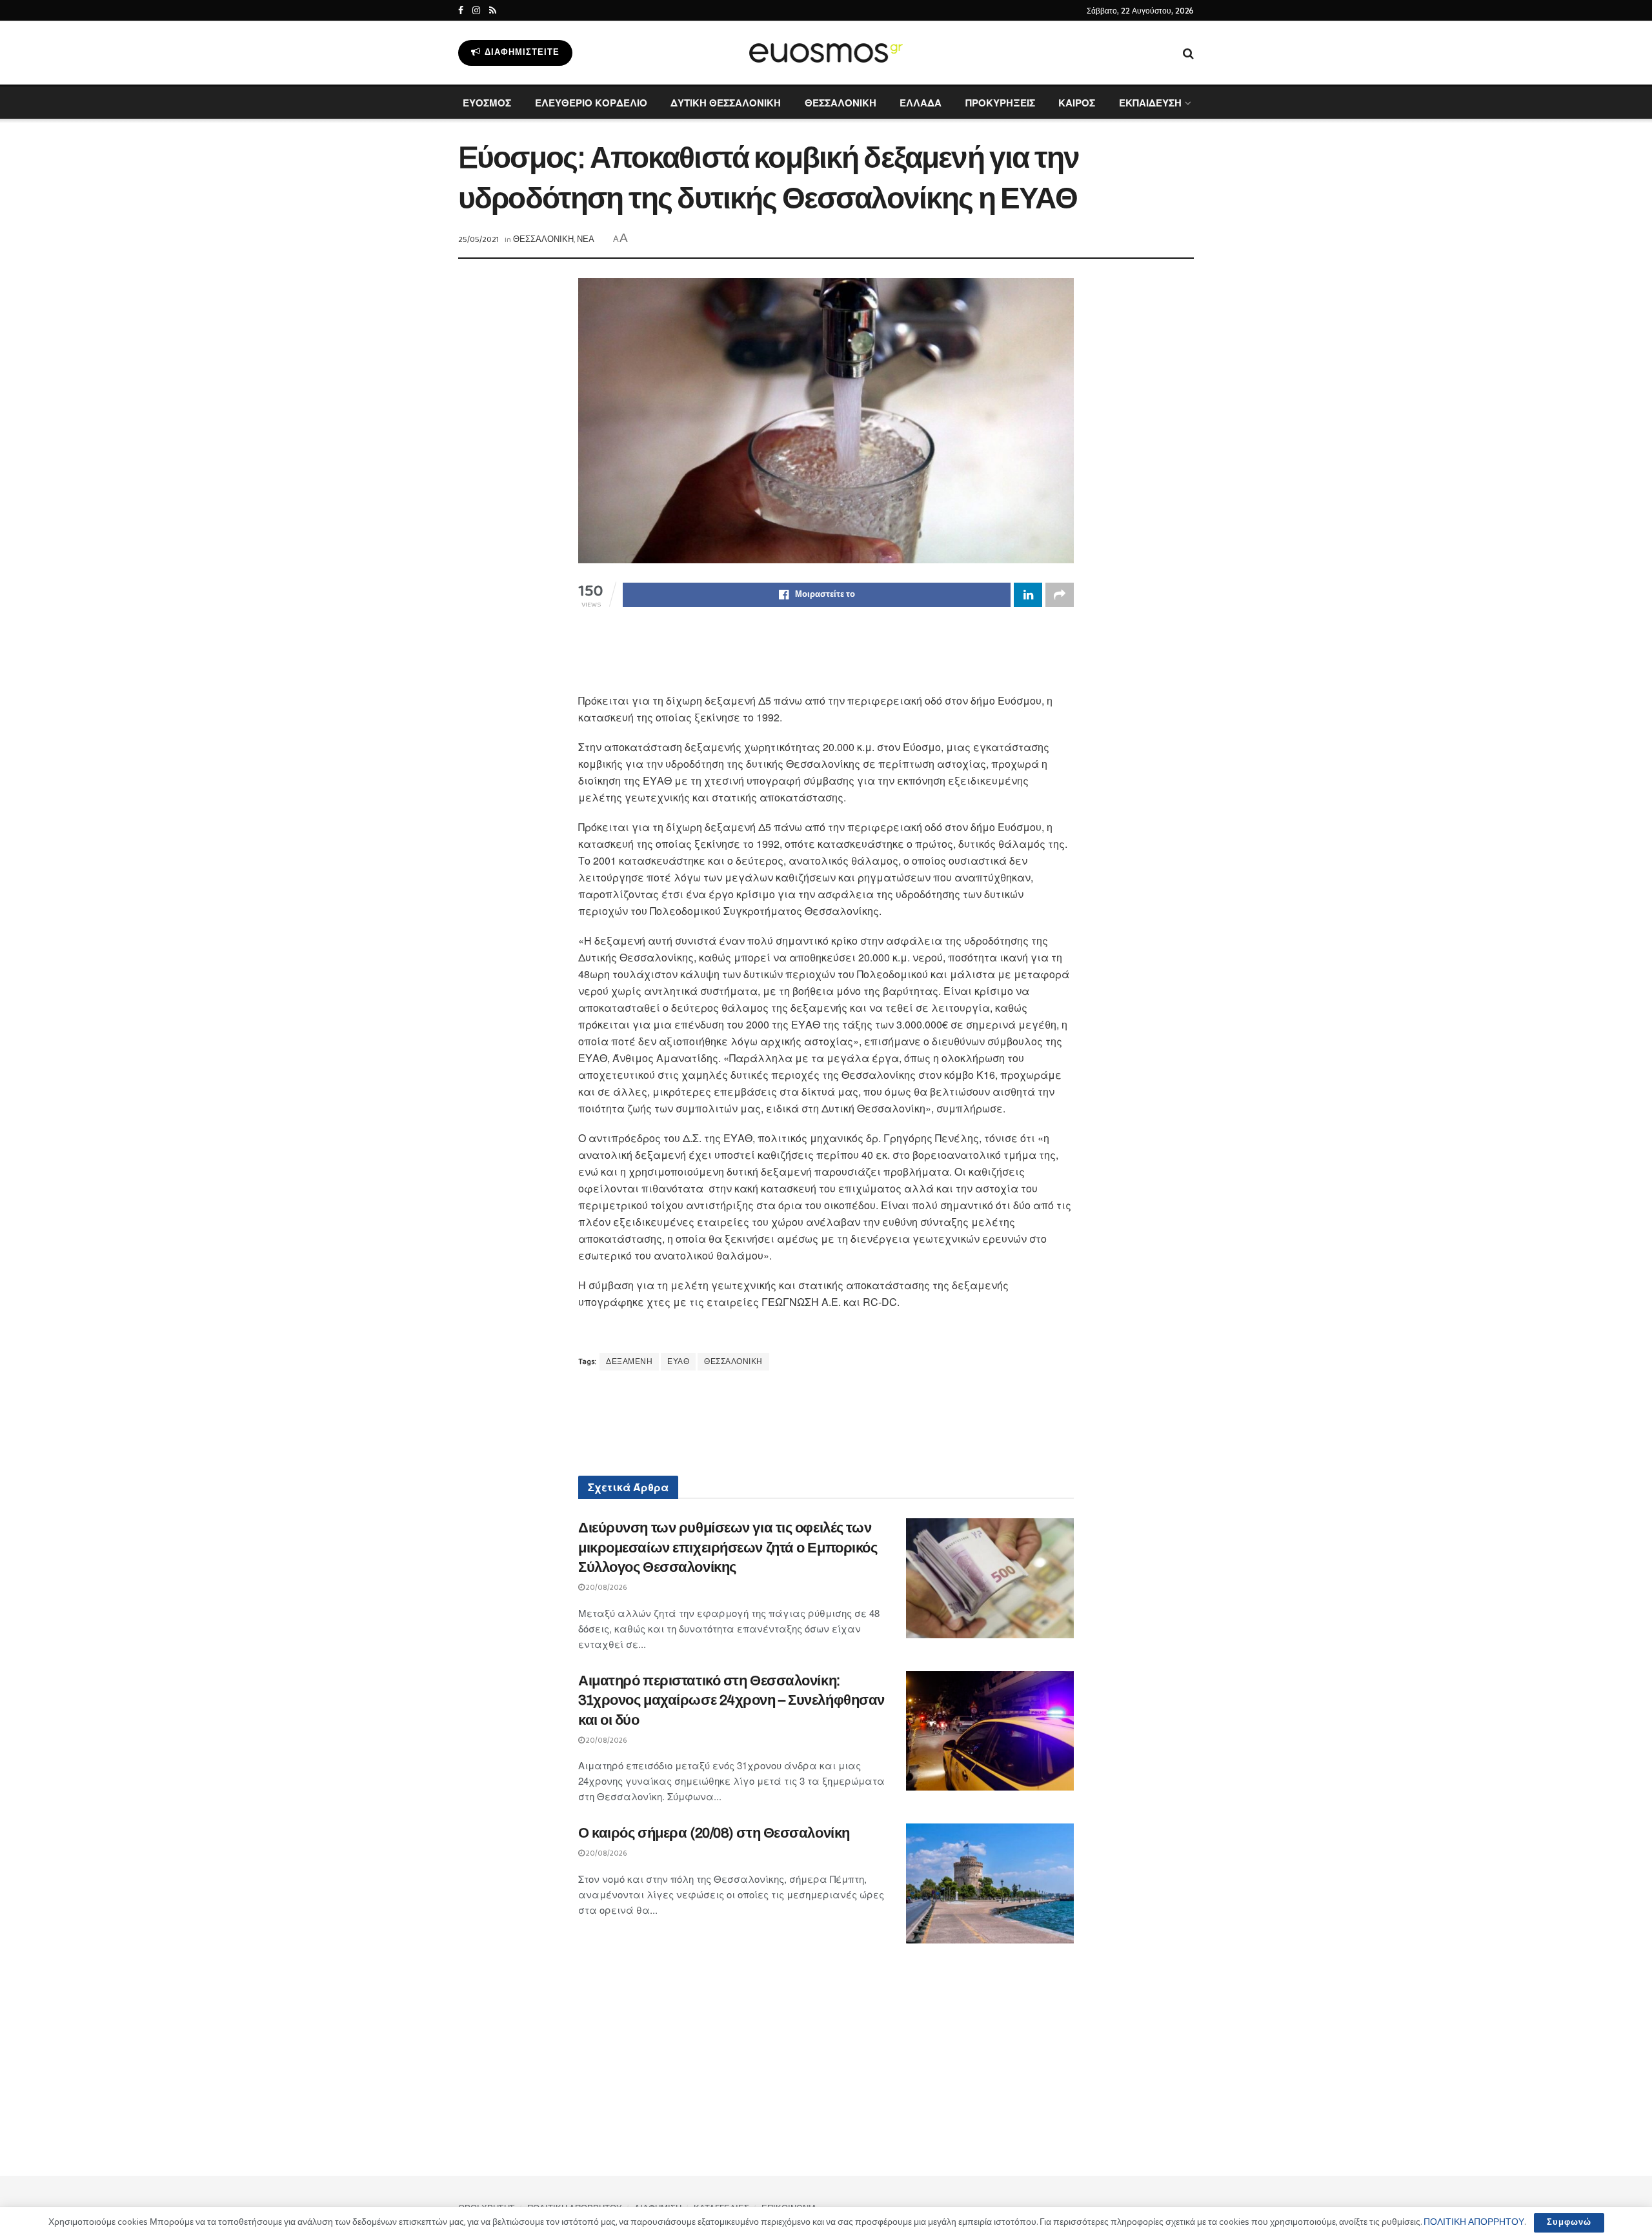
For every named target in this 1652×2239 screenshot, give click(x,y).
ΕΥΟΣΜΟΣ (487, 103)
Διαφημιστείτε (521, 53)
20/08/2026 (606, 1588)
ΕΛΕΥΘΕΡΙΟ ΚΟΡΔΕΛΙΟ (591, 103)
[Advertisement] (826, 659)
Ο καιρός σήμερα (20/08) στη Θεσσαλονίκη (714, 1833)
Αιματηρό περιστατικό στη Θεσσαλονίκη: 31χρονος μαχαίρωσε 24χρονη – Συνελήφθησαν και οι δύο (731, 1701)
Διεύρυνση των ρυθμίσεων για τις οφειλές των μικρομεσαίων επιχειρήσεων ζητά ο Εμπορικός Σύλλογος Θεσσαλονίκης (728, 1548)
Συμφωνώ (1569, 2223)
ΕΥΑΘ (678, 1362)
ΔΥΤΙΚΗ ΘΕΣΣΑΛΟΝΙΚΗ (726, 103)
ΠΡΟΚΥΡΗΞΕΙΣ (1000, 103)
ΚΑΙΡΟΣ (1077, 103)
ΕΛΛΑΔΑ (921, 103)
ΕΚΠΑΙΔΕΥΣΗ (1150, 103)
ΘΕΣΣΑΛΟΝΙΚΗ (841, 103)
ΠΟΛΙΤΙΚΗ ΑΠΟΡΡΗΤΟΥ (1474, 2222)
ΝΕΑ (586, 240)
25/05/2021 (478, 240)
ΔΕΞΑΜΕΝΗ (629, 1362)
